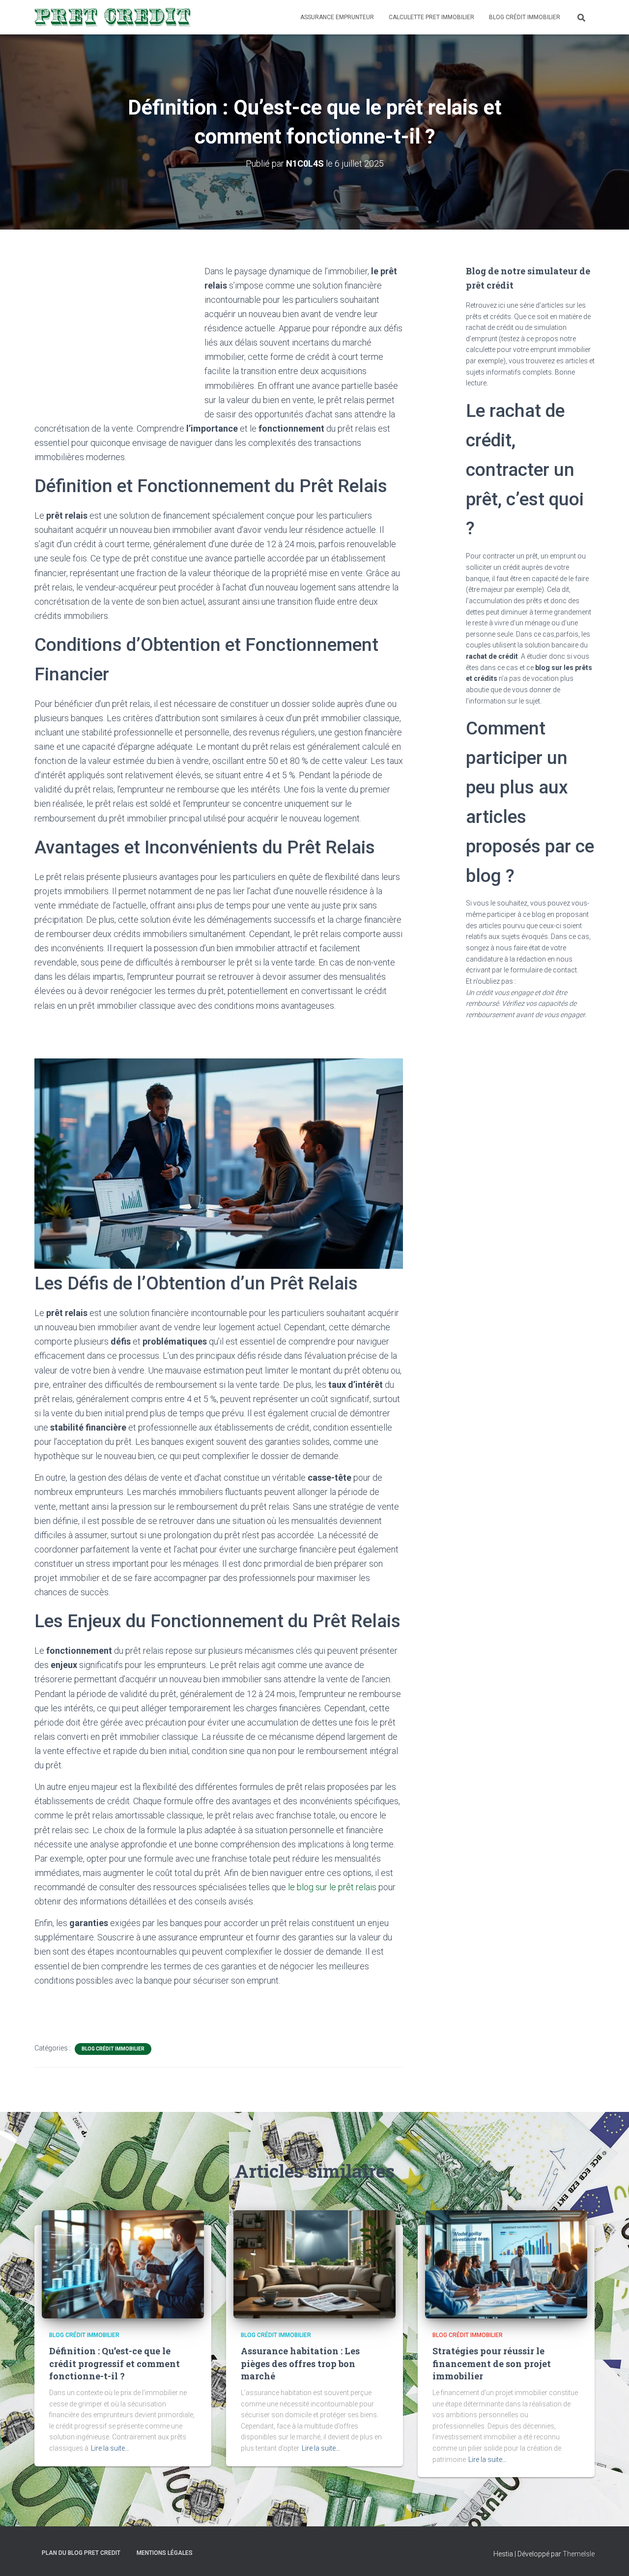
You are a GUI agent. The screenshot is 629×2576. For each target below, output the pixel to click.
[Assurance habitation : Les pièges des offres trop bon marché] (314, 2264)
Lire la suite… (110, 2448)
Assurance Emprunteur (337, 17)
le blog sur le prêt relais (332, 1887)
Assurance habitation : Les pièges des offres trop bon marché (300, 2363)
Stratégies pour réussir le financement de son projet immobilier (492, 2363)
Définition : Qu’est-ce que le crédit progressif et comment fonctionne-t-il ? (114, 2363)
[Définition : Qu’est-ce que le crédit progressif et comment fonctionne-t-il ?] (123, 2264)
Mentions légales (165, 2553)
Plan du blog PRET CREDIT (81, 2553)
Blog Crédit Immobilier (525, 17)
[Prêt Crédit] (113, 17)
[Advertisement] (117, 338)
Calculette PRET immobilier (431, 17)
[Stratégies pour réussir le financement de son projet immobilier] (506, 2264)
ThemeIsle (579, 2554)
